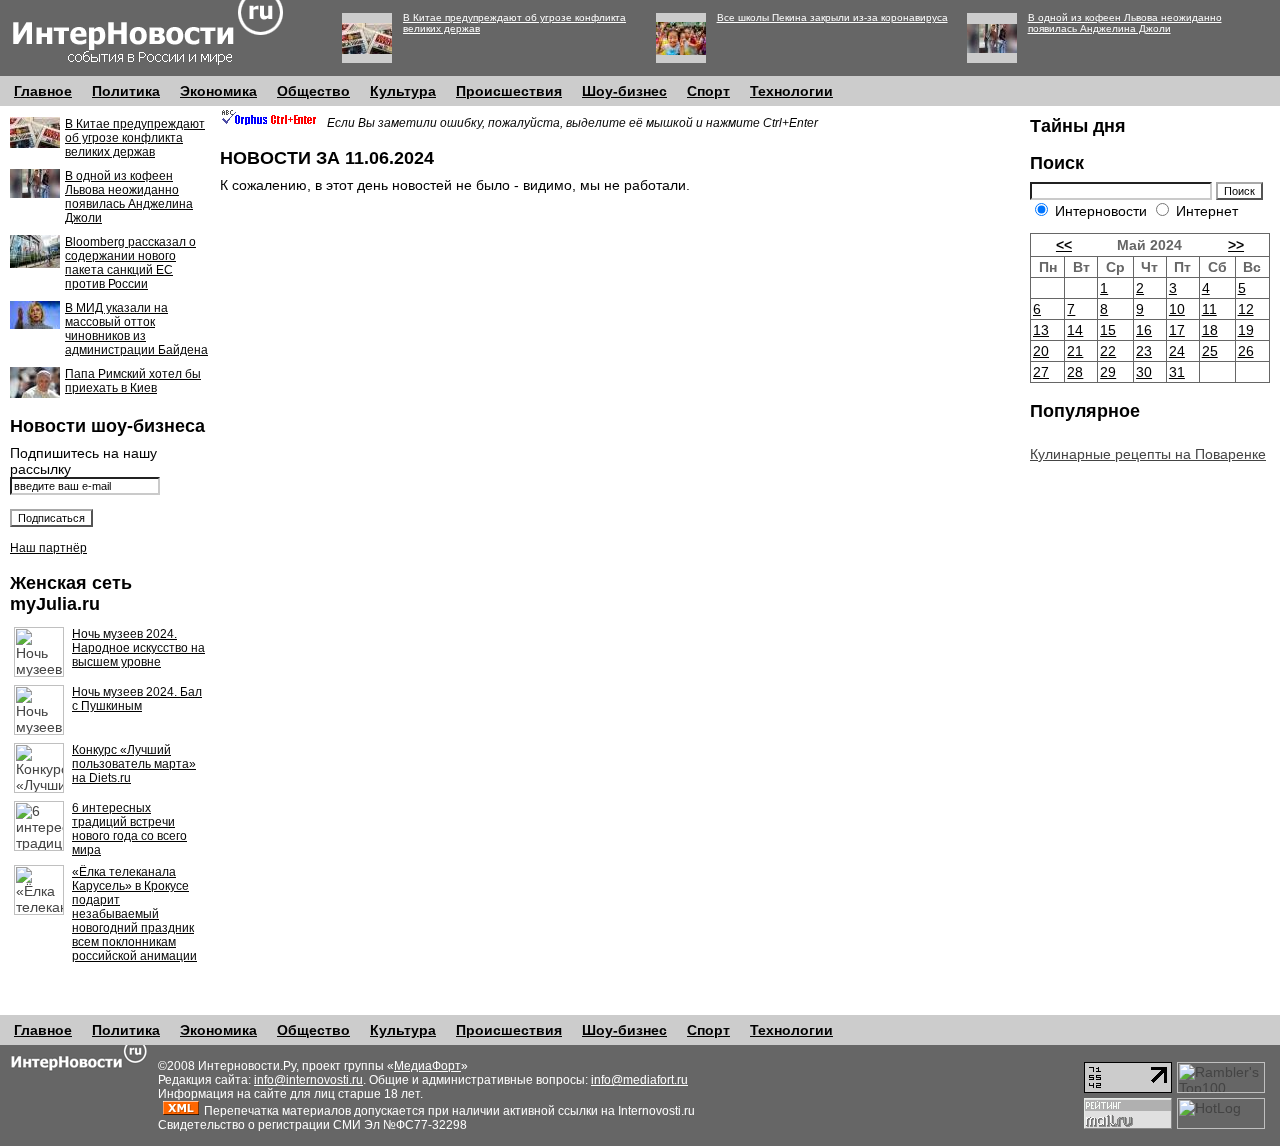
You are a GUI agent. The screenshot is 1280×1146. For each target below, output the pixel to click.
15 (1108, 330)
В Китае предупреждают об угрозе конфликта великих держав (135, 138)
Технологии (791, 91)
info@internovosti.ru (308, 1080)
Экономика (218, 91)
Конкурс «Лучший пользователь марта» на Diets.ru (134, 764)
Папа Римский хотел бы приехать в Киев (133, 381)
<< (1064, 245)
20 (1041, 351)
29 (1108, 372)
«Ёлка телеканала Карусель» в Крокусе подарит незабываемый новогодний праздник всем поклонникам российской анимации (134, 914)
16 (1144, 330)
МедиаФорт (427, 1066)
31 (1177, 372)
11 (1209, 309)
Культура (403, 91)
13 (1041, 330)
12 (1246, 309)
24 (1177, 351)
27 (1041, 372)
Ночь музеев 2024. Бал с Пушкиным (137, 699)
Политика (126, 91)
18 (1210, 330)
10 (1177, 309)
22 (1108, 351)
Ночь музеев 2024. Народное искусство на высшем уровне (138, 648)
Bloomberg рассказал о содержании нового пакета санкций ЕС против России (130, 263)
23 (1144, 351)
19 (1246, 330)
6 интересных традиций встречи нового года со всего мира (129, 829)
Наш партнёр (48, 548)
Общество (313, 91)
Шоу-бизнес (624, 91)
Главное (43, 91)
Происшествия (509, 91)
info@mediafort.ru (639, 1080)
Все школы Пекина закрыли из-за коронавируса (832, 17)
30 (1144, 372)
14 (1075, 330)
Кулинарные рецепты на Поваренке (1148, 454)
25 (1210, 351)
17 (1177, 330)
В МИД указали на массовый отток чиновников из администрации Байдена (136, 329)
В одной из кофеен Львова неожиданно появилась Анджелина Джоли (1125, 23)
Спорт (708, 91)
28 (1075, 372)
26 (1246, 351)
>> (1236, 245)
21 (1075, 351)
